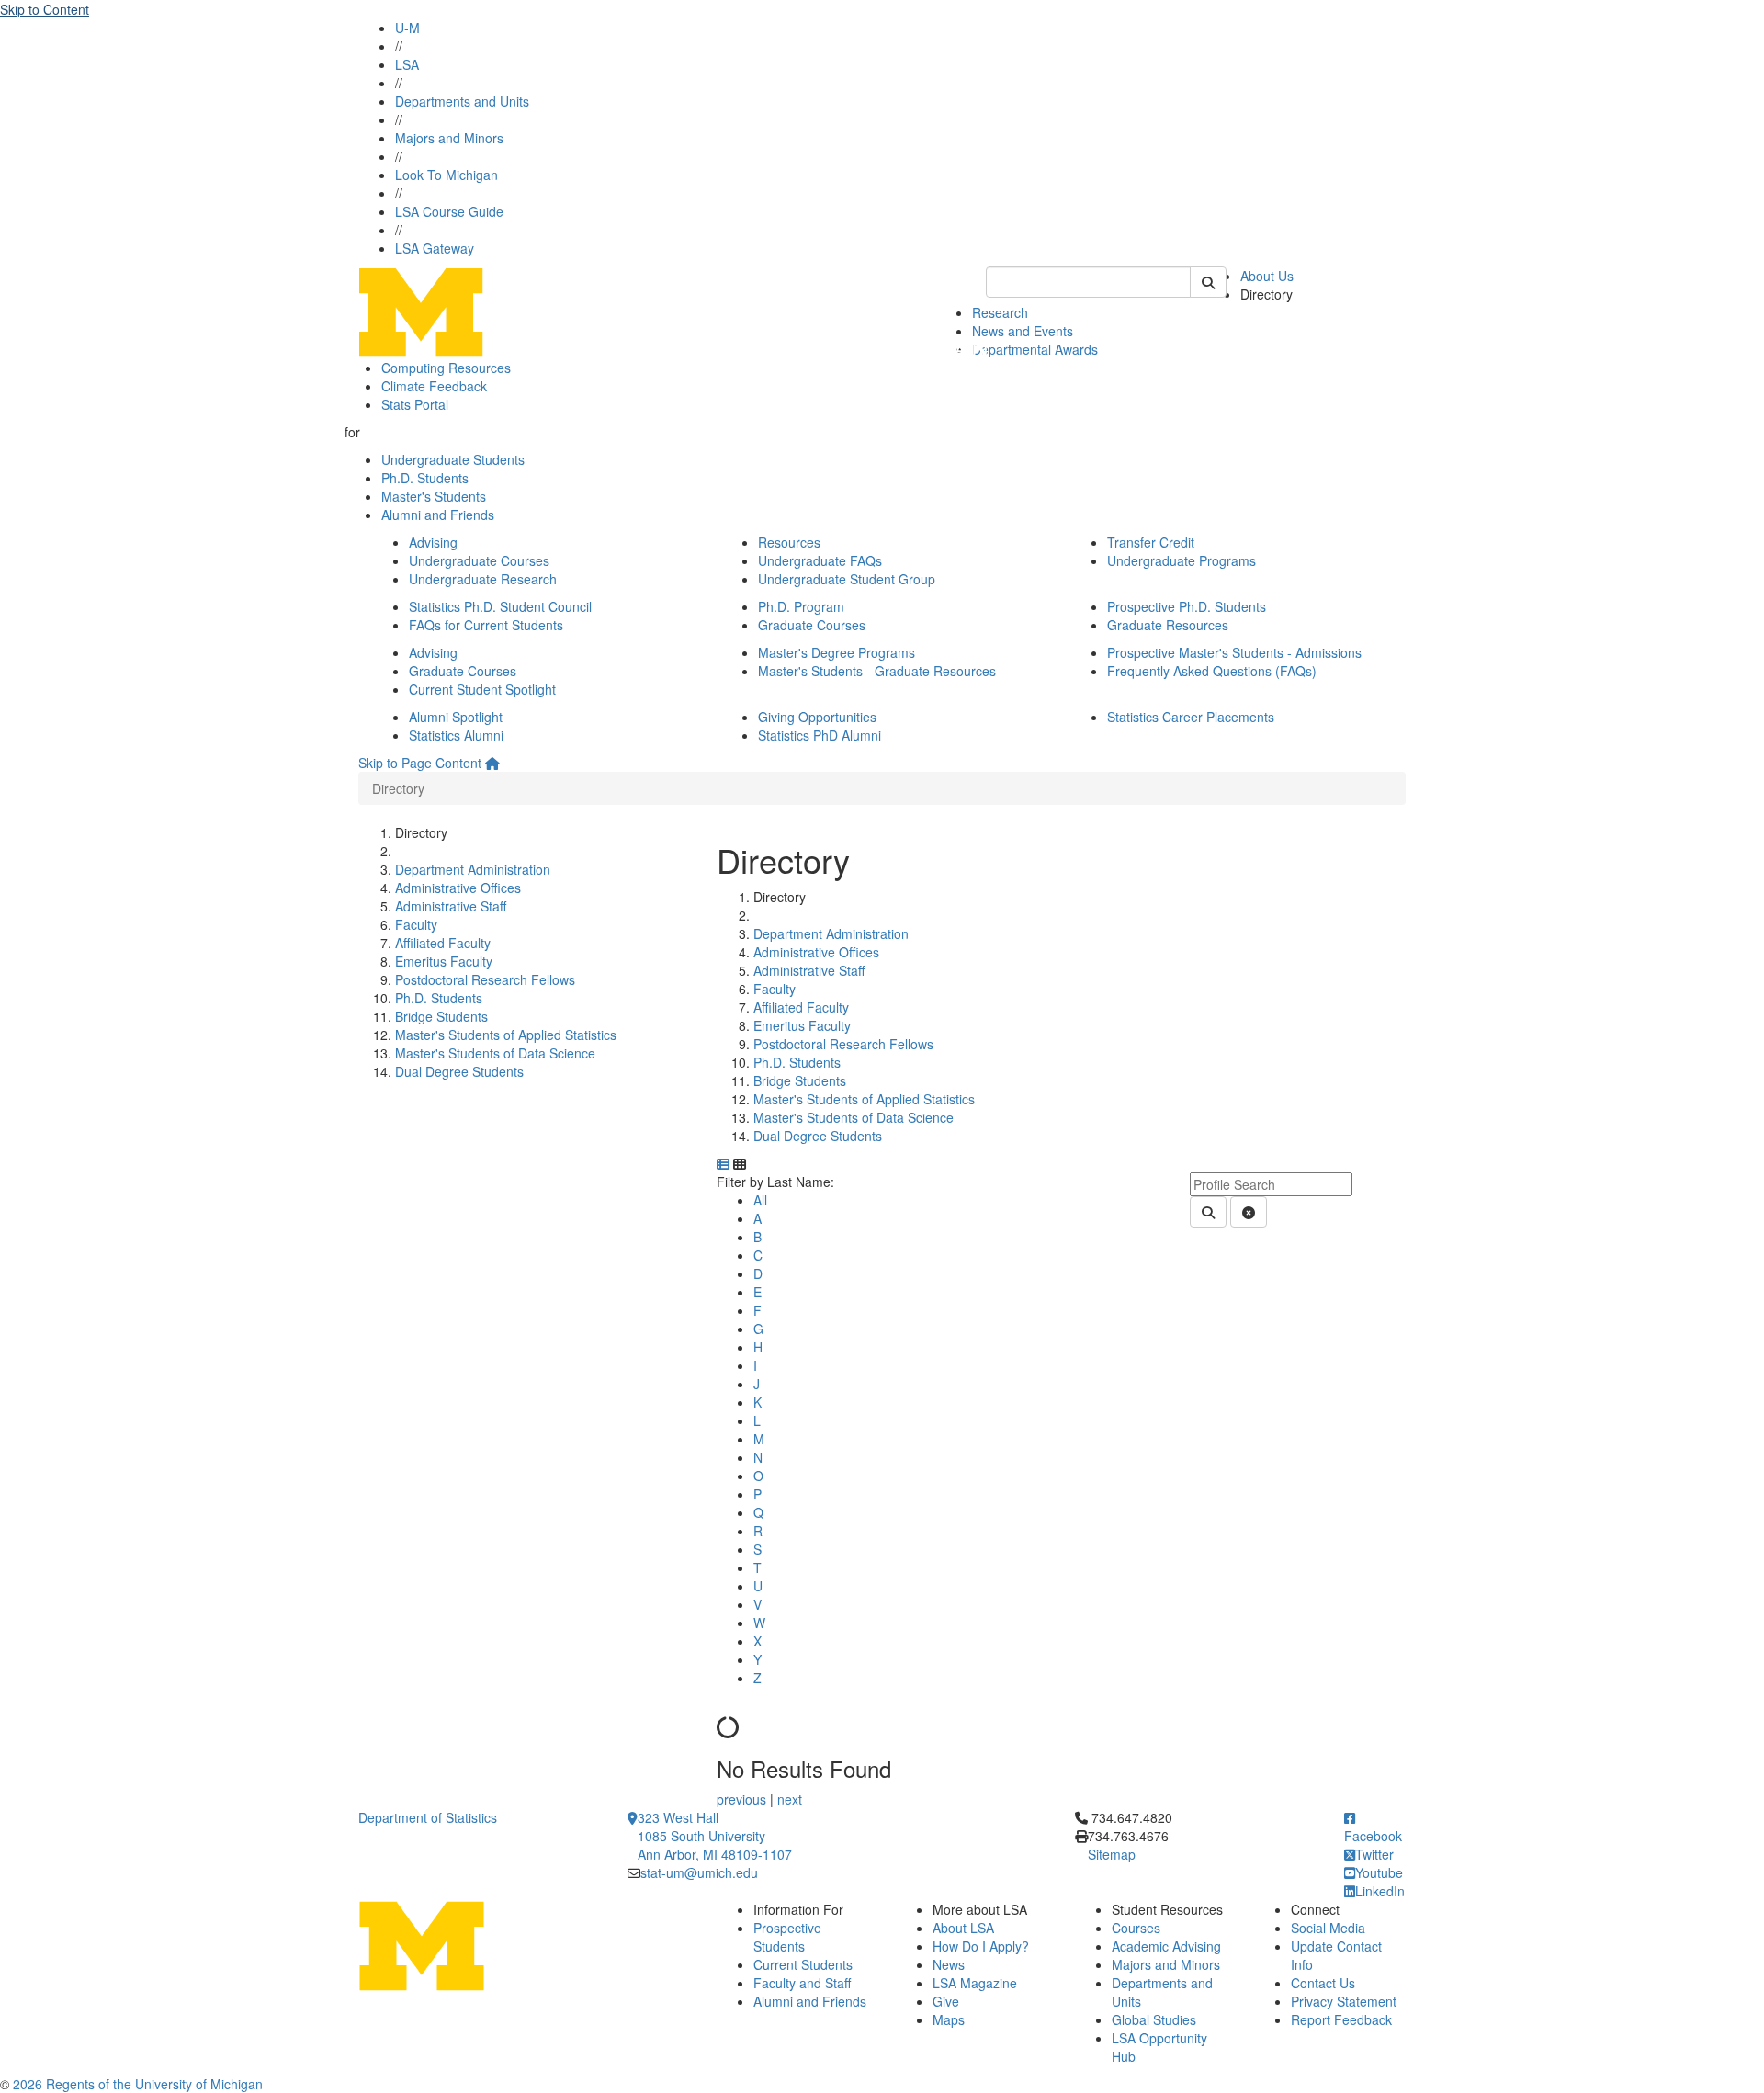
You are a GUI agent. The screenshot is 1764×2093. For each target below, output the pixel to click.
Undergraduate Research (483, 579)
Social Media (1328, 1928)
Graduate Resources (1168, 625)
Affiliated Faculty (443, 943)
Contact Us (1323, 1983)
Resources (789, 542)
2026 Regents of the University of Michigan (138, 2084)
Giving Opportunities (817, 717)
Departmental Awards (1035, 349)
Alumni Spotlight (456, 717)
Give (946, 2001)
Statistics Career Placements (1191, 717)
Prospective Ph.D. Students (1187, 606)
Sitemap (1112, 1854)
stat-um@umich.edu (699, 1872)
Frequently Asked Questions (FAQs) (1212, 671)
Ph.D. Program (801, 606)
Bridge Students (441, 1016)
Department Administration (473, 869)
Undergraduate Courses (479, 560)
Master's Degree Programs (837, 652)
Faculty (416, 924)
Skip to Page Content (420, 763)
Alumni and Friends (438, 515)
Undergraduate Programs (1182, 560)
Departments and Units (462, 101)
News (949, 1964)
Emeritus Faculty (444, 961)
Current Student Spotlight (482, 689)
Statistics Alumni (456, 735)
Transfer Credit (1151, 542)
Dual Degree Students (459, 1071)
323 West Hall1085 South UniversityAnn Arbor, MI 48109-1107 (715, 1836)
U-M (407, 28)
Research (1000, 312)
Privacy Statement (1344, 2001)
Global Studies (1154, 2019)
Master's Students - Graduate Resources (877, 671)
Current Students (803, 1964)
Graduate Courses (812, 625)
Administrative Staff (451, 906)
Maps (949, 2019)
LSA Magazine (975, 1983)
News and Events (1023, 331)
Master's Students (434, 496)
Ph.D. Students (425, 478)
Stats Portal (415, 404)
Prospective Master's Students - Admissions (1234, 652)
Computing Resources (446, 368)
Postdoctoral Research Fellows (485, 979)
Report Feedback (1341, 2019)
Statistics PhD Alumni (820, 735)
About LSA (963, 1928)
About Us (1267, 276)
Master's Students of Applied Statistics (506, 1035)
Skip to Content (45, 9)
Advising (433, 542)
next (790, 1799)
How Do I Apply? (981, 1946)
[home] (492, 763)
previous (743, 1799)
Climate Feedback (434, 386)
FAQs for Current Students (486, 625)
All (760, 1200)
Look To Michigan (447, 175)
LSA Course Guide (449, 211)
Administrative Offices (458, 888)
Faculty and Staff (802, 1983)
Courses (1136, 1928)
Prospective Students (787, 1937)
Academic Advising (1166, 1946)
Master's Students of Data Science (495, 1053)
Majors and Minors (449, 138)
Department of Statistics (428, 1817)
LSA (407, 64)
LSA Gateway (435, 248)
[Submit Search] (1208, 282)
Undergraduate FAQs (820, 560)
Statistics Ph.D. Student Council (500, 606)
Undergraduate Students (453, 459)
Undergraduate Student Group (847, 579)
